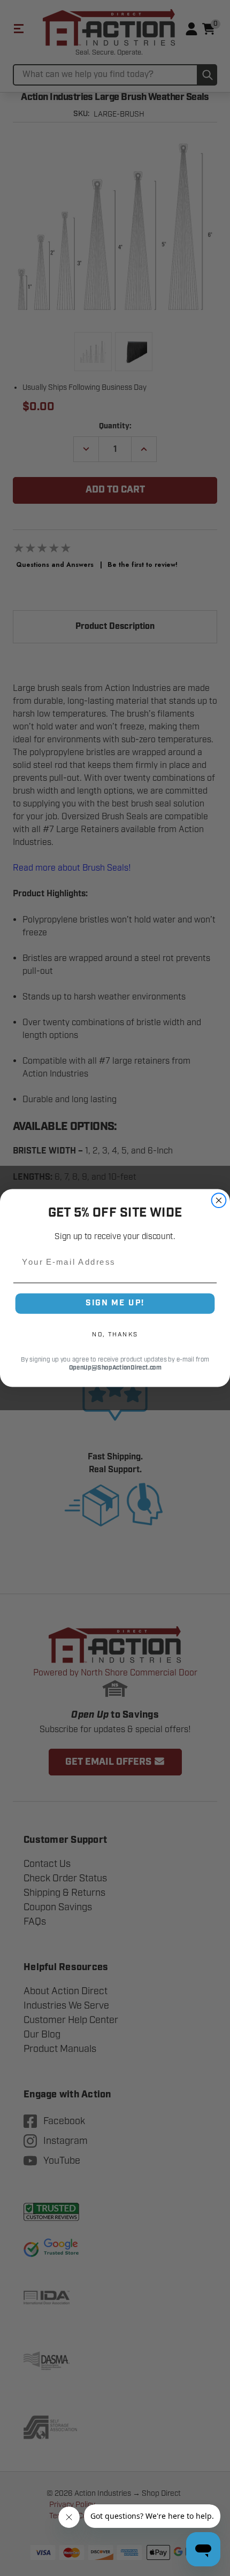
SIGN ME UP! (115, 1303)
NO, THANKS (115, 1334)
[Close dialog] (219, 1200)
